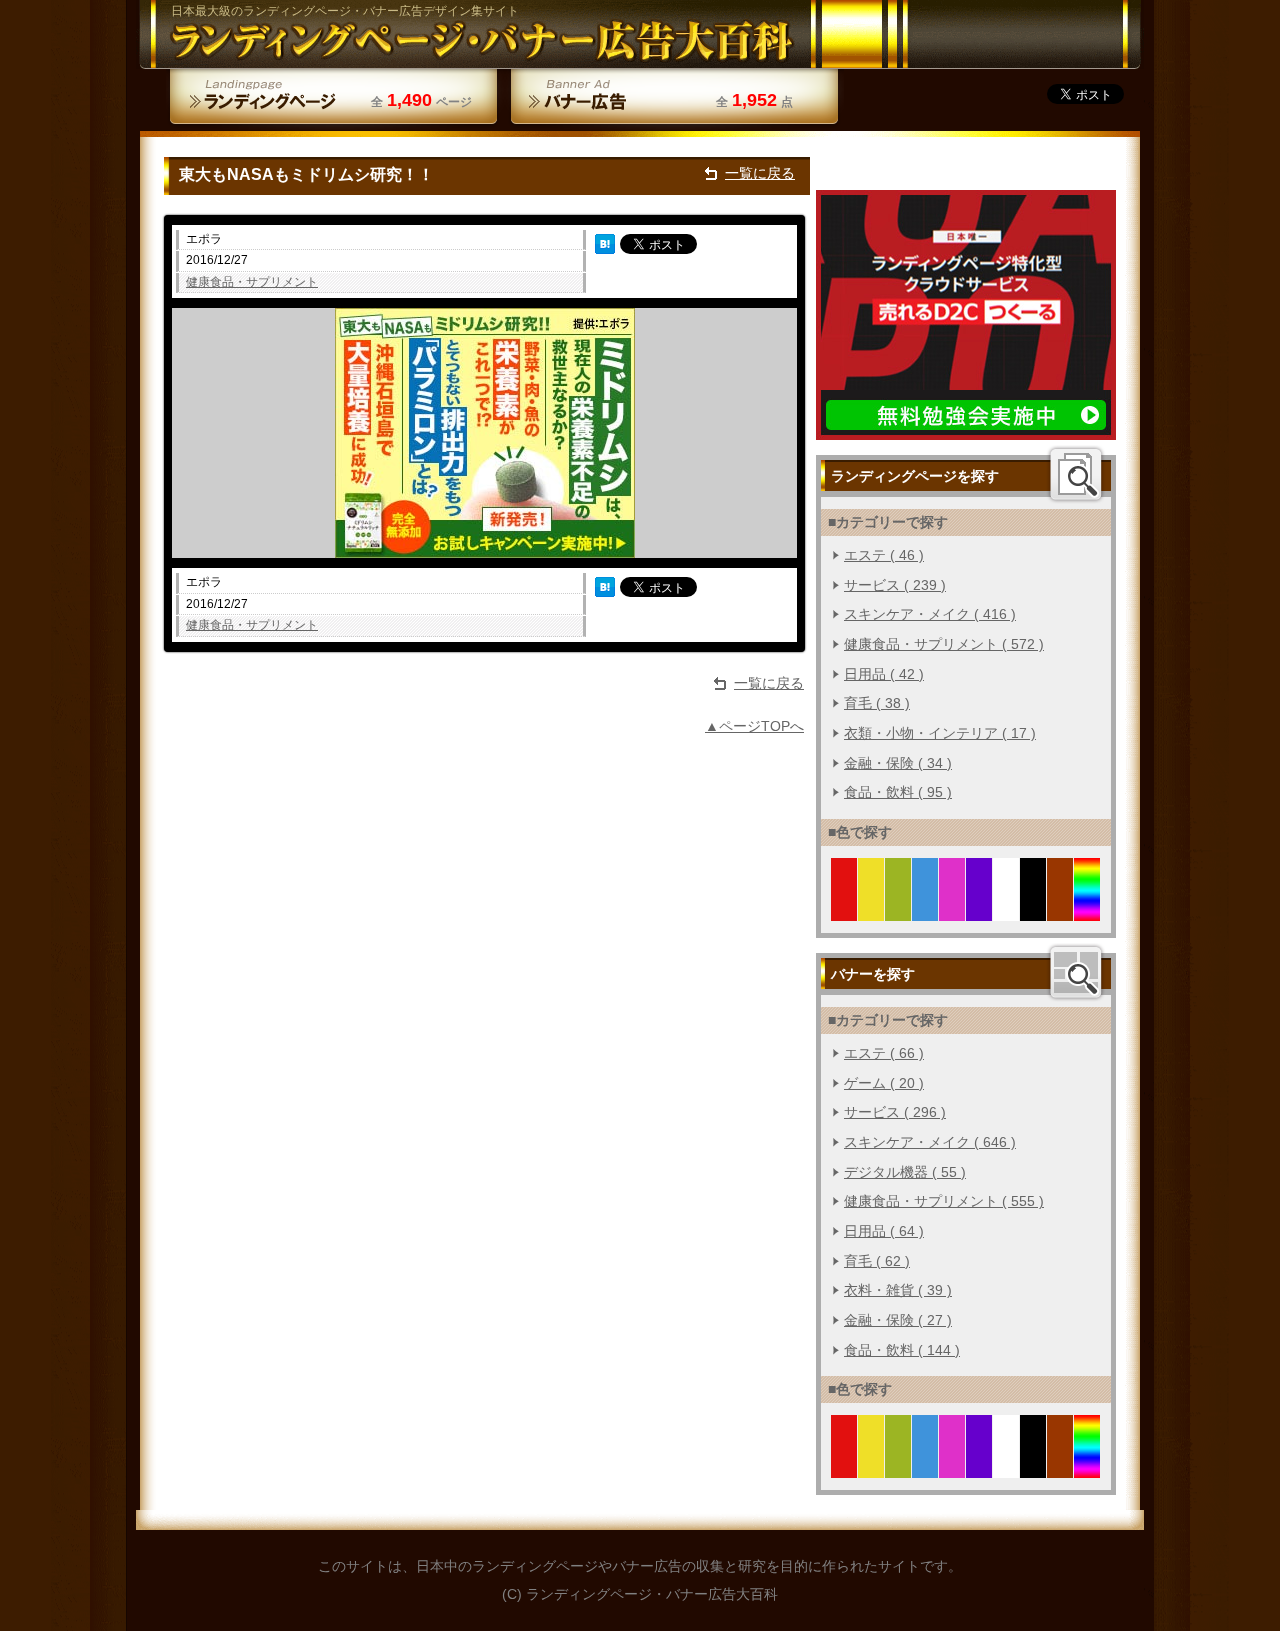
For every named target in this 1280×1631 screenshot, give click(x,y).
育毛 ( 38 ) (877, 703)
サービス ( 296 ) (895, 1112)
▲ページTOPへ (754, 726)
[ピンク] (952, 909)
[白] (1006, 909)
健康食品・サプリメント (252, 282)
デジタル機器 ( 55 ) (905, 1172)
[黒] (1033, 909)
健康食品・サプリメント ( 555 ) (944, 1201)
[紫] (979, 909)
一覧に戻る (760, 173)
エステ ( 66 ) (884, 1053)
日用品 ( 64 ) (884, 1231)
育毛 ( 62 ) (877, 1261)
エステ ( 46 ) (884, 555)
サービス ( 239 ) (895, 585)
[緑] (898, 909)
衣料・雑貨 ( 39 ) (898, 1290)
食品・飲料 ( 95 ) (898, 792)
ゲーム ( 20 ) (884, 1083)
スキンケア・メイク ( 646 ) (930, 1142)
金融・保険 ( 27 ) (898, 1320)
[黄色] (871, 909)
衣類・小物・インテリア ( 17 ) (940, 733)
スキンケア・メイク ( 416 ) (930, 614)
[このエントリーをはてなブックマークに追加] (605, 243)
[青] (925, 909)
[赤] (844, 909)
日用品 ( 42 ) (884, 674)
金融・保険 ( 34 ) (898, 763)
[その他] (1087, 909)
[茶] (1060, 909)
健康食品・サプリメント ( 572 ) (944, 644)
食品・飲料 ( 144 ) (902, 1350)
